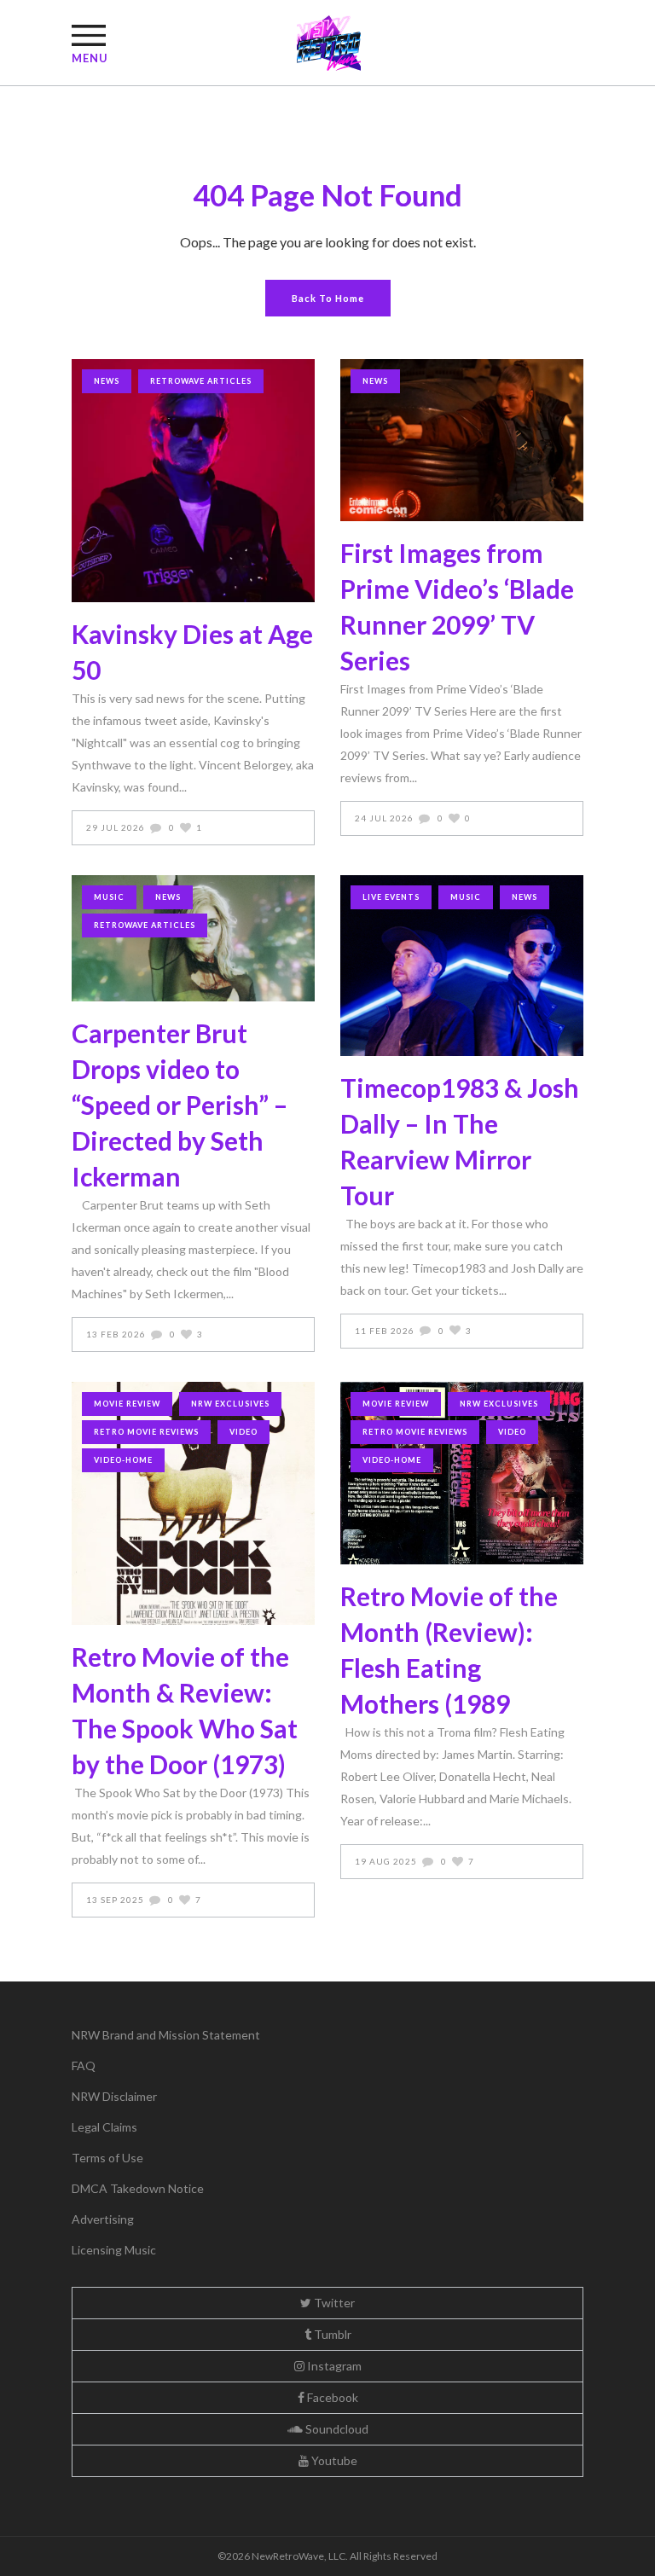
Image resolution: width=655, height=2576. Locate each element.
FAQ (84, 2065)
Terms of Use (107, 2158)
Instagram (333, 2366)
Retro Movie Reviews (146, 1432)
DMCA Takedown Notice (138, 2188)
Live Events (391, 897)
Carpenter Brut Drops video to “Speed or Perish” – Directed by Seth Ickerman (180, 1105)
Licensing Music (114, 2250)
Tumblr (331, 2334)
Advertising (103, 2219)
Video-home (123, 1460)
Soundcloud (336, 2429)
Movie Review (127, 1404)
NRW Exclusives (230, 1404)
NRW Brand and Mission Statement (166, 2035)
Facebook (331, 2397)
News (107, 381)
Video (243, 1432)
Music (109, 897)
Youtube (333, 2460)
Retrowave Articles (201, 381)
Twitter (333, 2303)
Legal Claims (104, 2127)
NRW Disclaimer (114, 2096)
